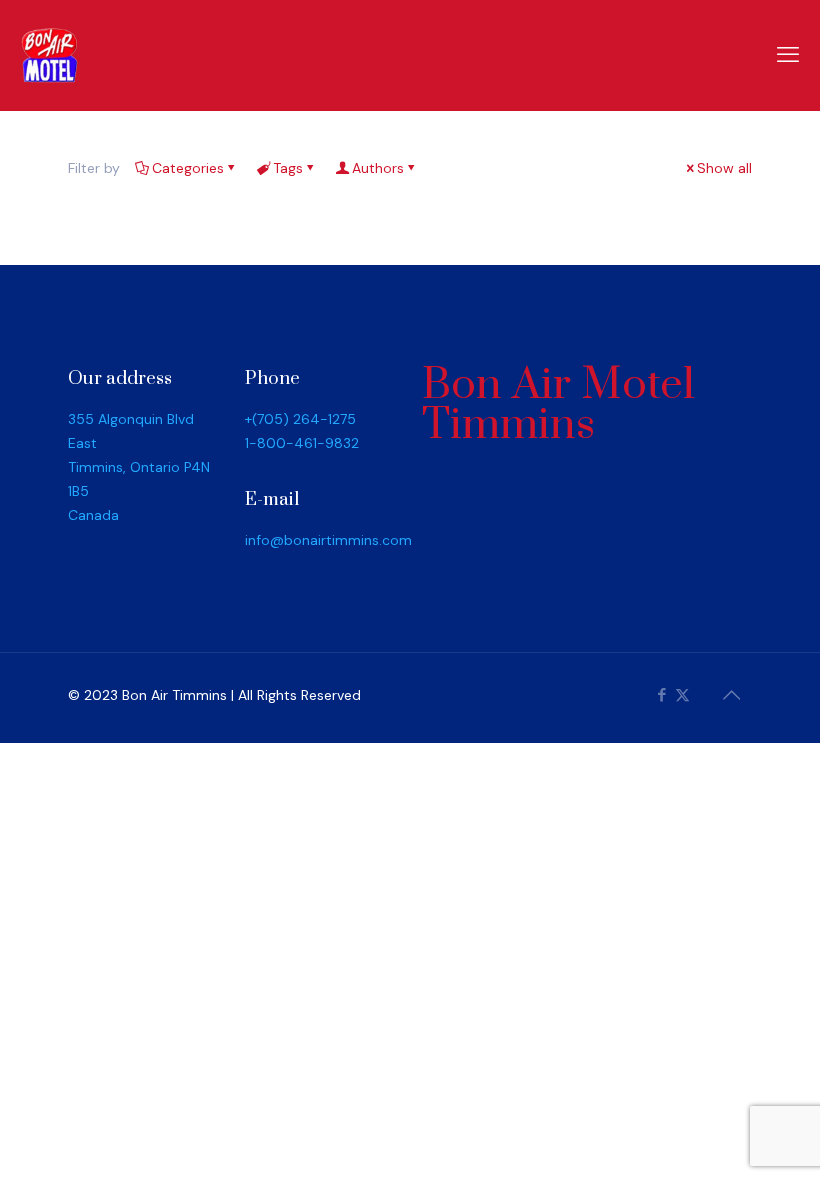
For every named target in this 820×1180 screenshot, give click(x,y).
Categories (188, 168)
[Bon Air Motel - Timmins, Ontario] (50, 55)
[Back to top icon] (731, 695)
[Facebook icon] (661, 695)
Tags (288, 168)
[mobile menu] (788, 55)
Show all (724, 168)
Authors (378, 168)
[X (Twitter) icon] (682, 695)
